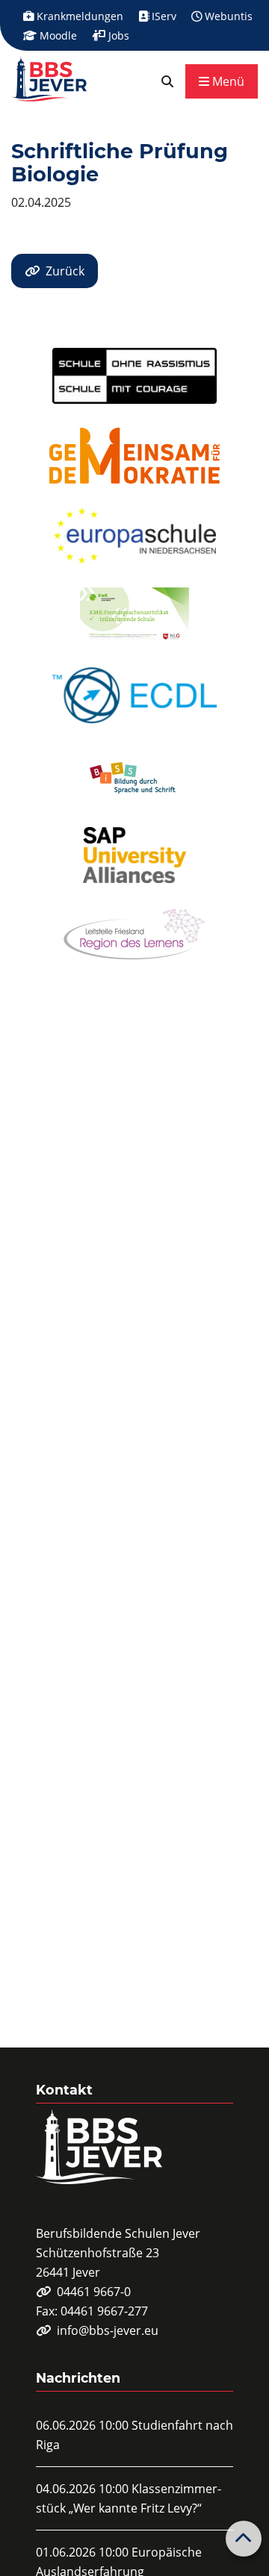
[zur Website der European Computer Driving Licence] (134, 695)
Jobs (117, 35)
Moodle (57, 35)
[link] (167, 81)
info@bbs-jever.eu (108, 2330)
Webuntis (227, 16)
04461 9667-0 (94, 2292)
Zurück (65, 271)
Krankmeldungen (78, 16)
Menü (227, 81)
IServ (163, 16)
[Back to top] (244, 2539)
